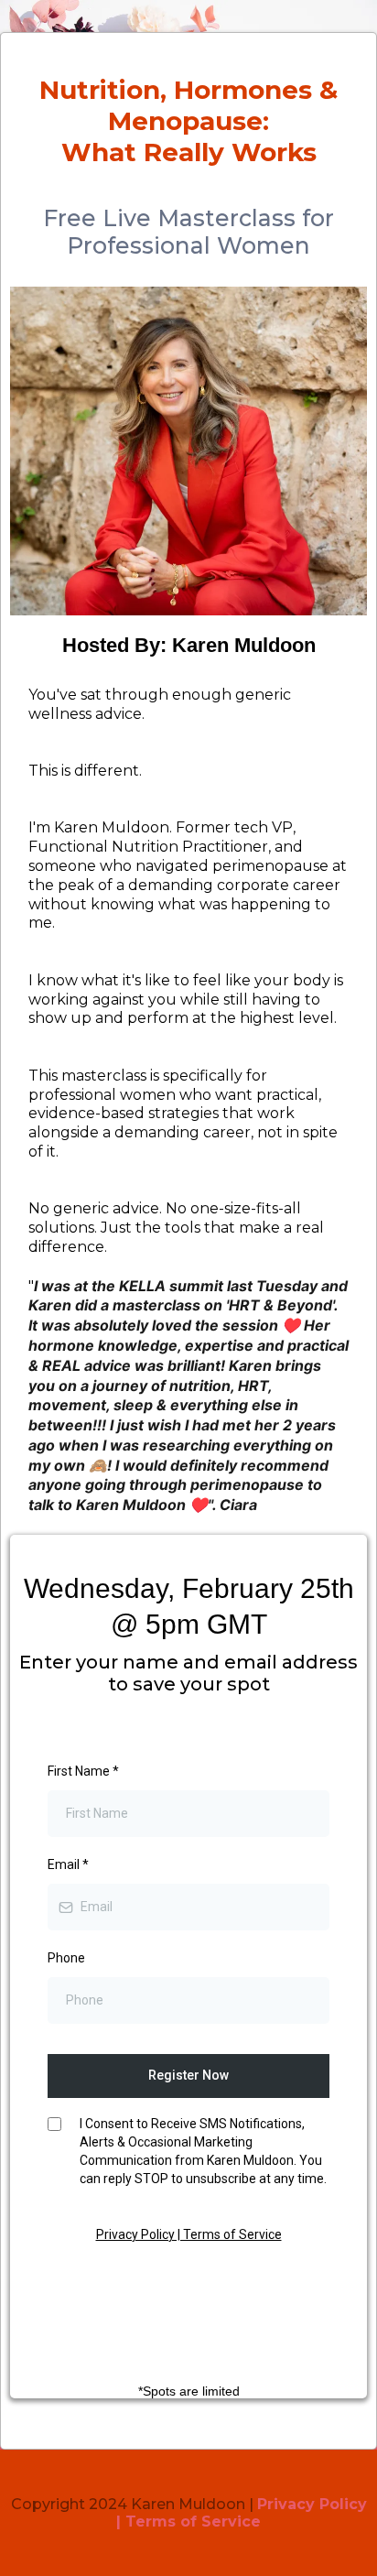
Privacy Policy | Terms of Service (189, 2234)
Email (68, 1864)
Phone (66, 1958)
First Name (83, 1771)
